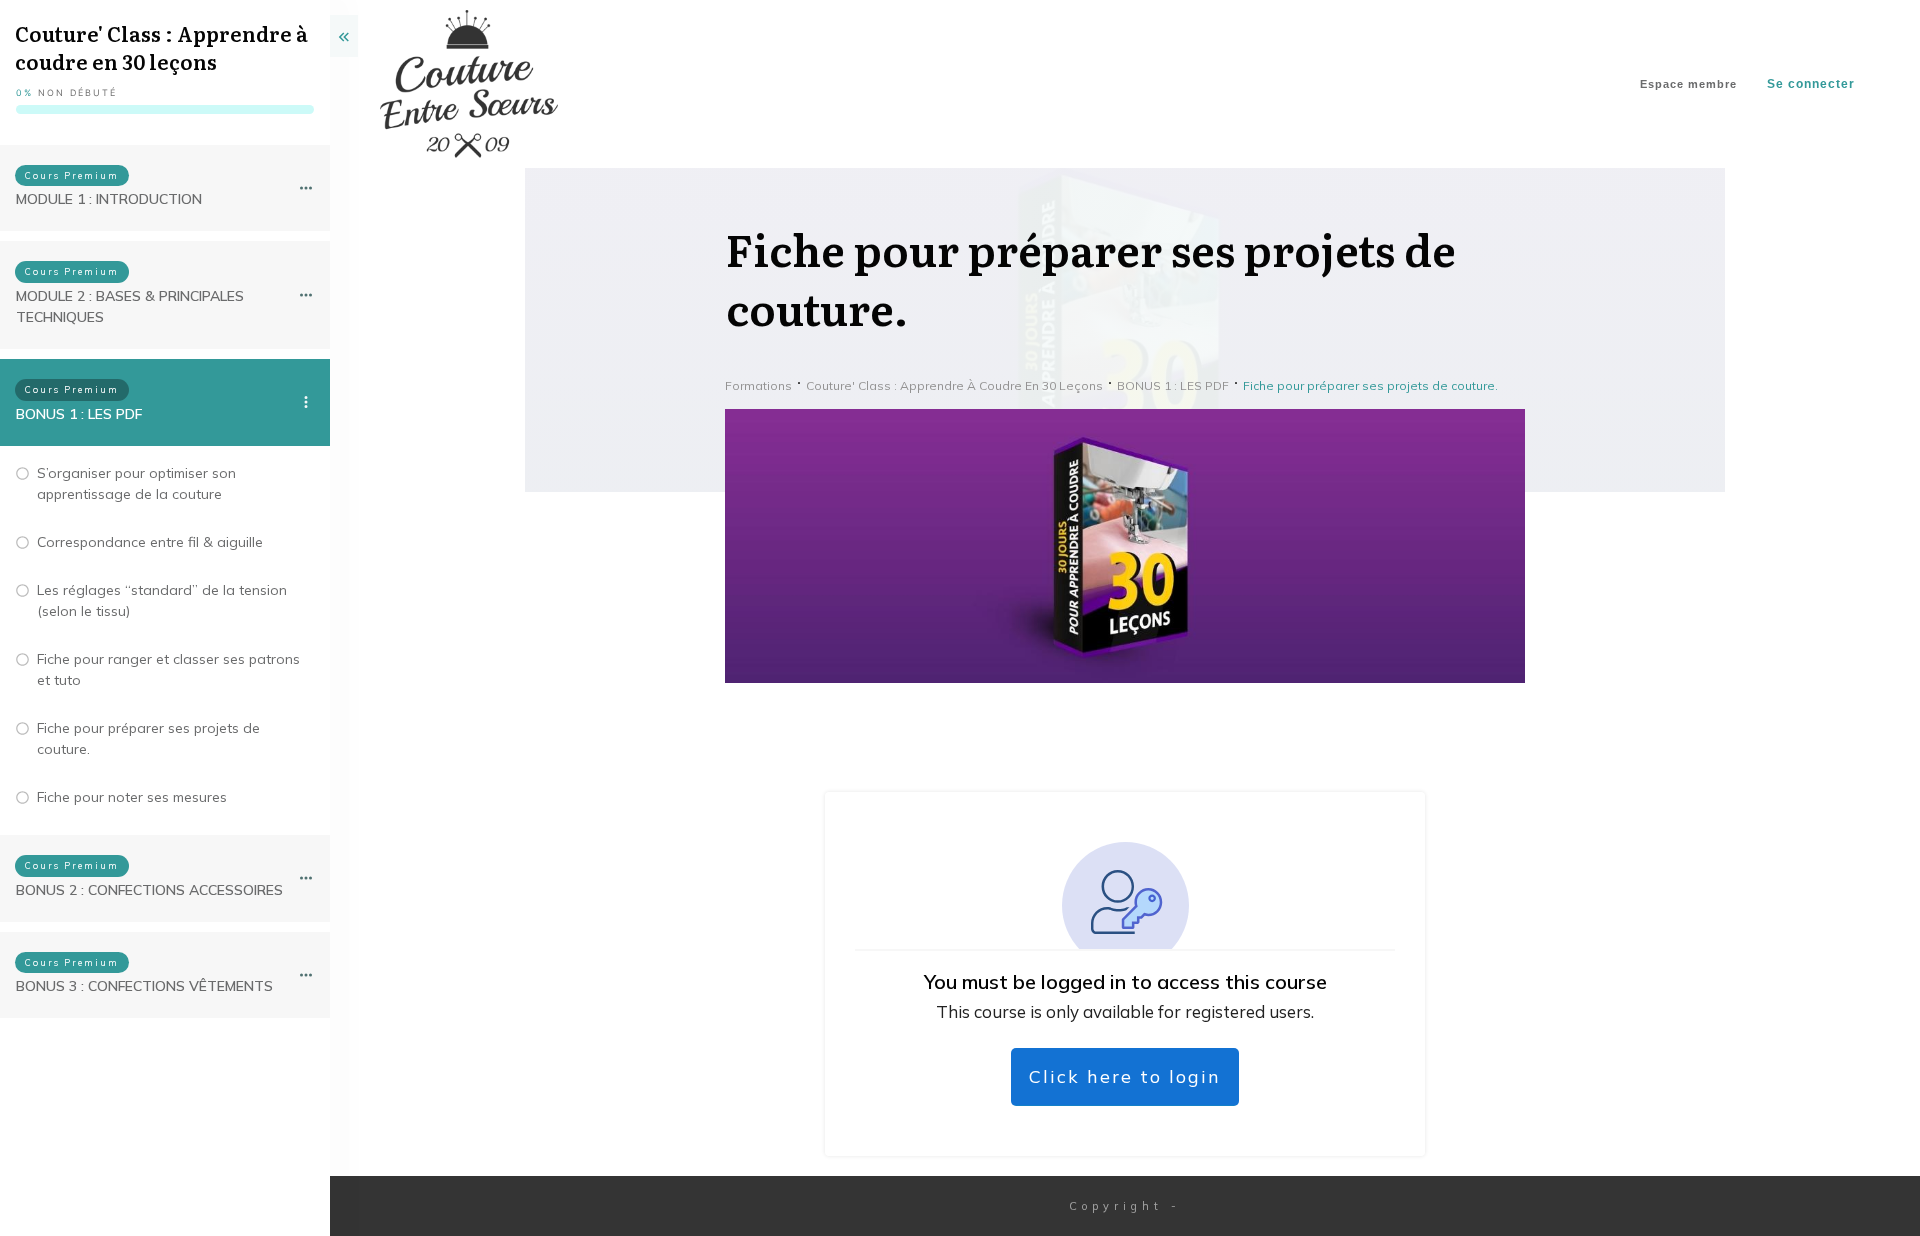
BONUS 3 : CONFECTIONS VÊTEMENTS (144, 986)
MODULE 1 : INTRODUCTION (109, 199)
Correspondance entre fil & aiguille (150, 542)
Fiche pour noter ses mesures (132, 797)
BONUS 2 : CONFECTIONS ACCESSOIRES (149, 890)
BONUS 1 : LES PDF (79, 414)
